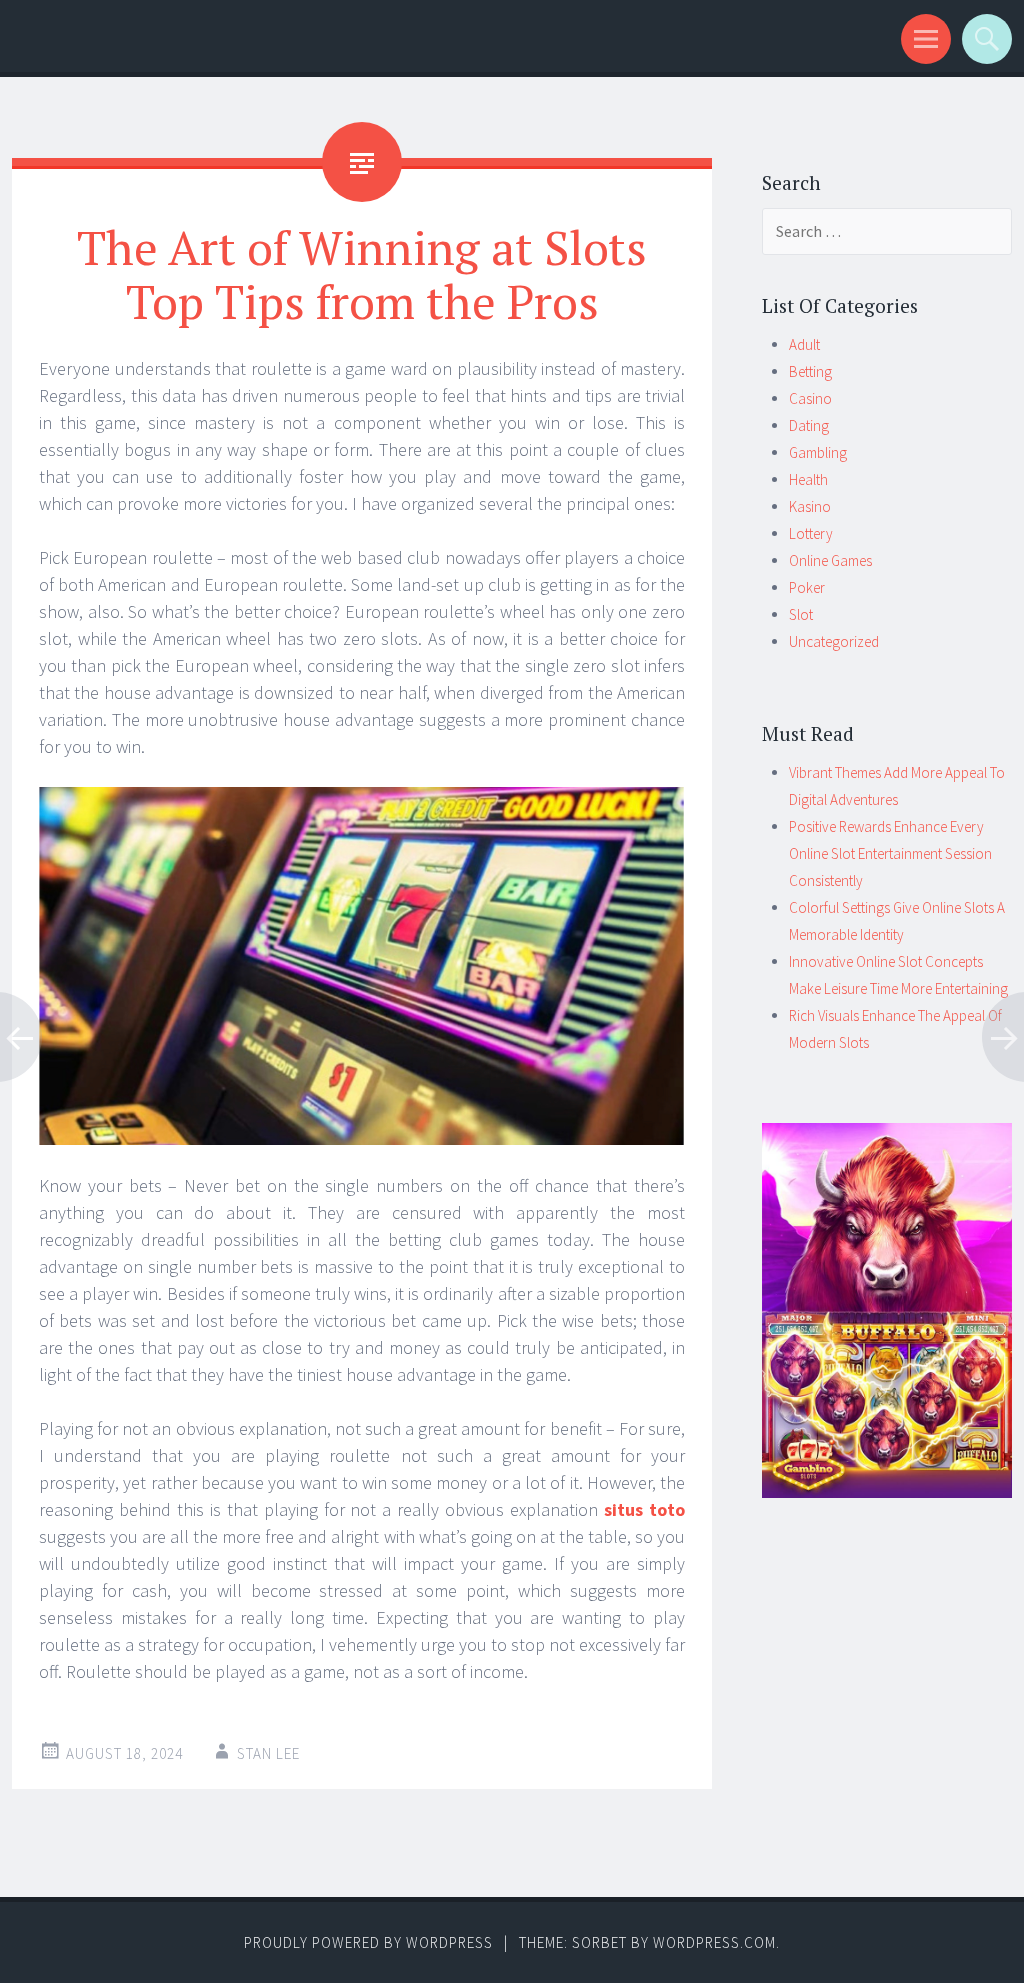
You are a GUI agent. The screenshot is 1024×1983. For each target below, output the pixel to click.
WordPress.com (714, 1942)
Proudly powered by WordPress (368, 1942)
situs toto (644, 1509)
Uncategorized (834, 641)
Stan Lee (268, 1753)
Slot (801, 614)
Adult (804, 344)
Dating (809, 425)
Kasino (810, 506)
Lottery (811, 533)
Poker (807, 587)
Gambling (818, 452)
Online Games (830, 560)
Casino (810, 398)
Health (808, 479)
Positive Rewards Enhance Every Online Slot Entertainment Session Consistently (890, 853)
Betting (810, 371)
